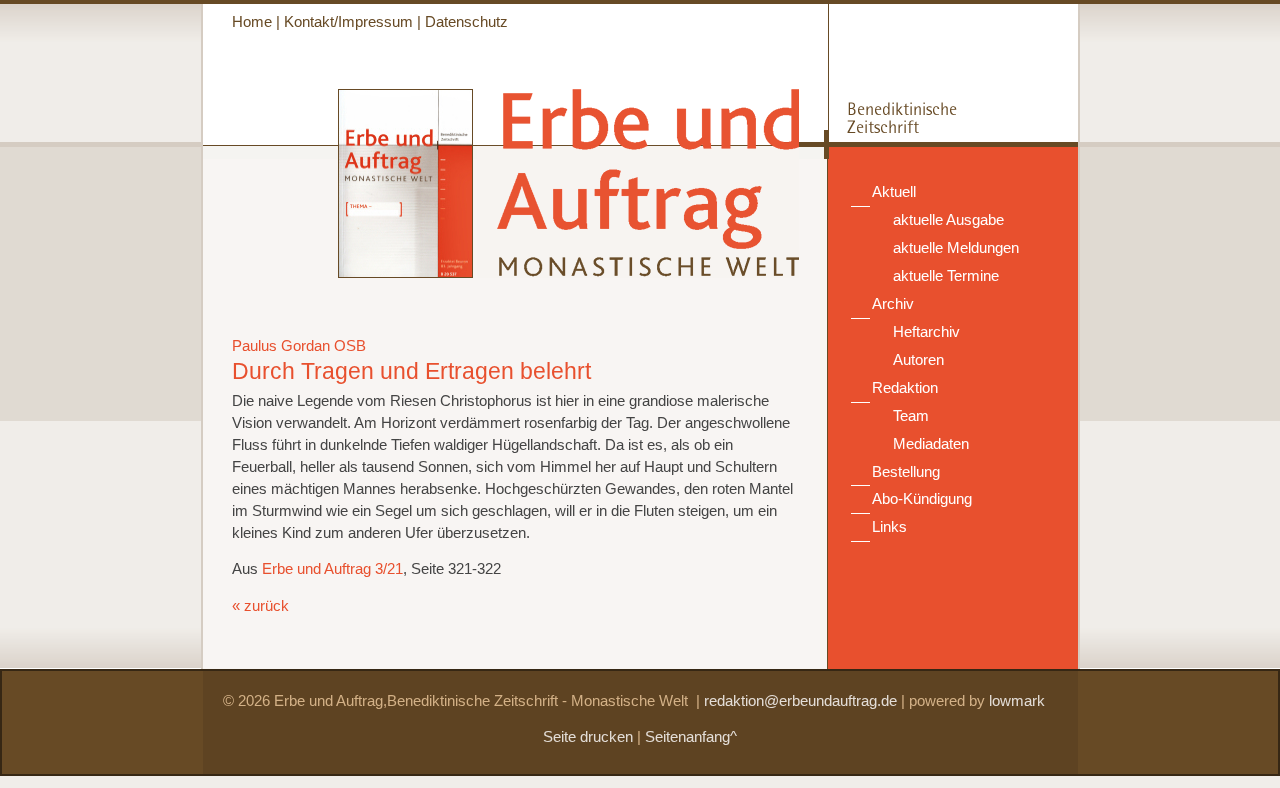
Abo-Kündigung (922, 499)
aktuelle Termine (946, 276)
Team (911, 416)
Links (889, 527)
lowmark (1017, 701)
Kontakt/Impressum (348, 22)
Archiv (893, 304)
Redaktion (905, 388)
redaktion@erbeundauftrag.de (800, 701)
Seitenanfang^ (691, 737)
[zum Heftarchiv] (338, 273)
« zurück (260, 606)
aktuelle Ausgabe (948, 220)
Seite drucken (588, 737)
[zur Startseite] (638, 267)
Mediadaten (931, 444)
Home (252, 22)
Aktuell (894, 192)
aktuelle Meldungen (956, 248)
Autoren (918, 360)
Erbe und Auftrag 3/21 (332, 569)
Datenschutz (466, 22)
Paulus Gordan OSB (299, 346)
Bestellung (906, 472)
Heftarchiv (926, 332)
